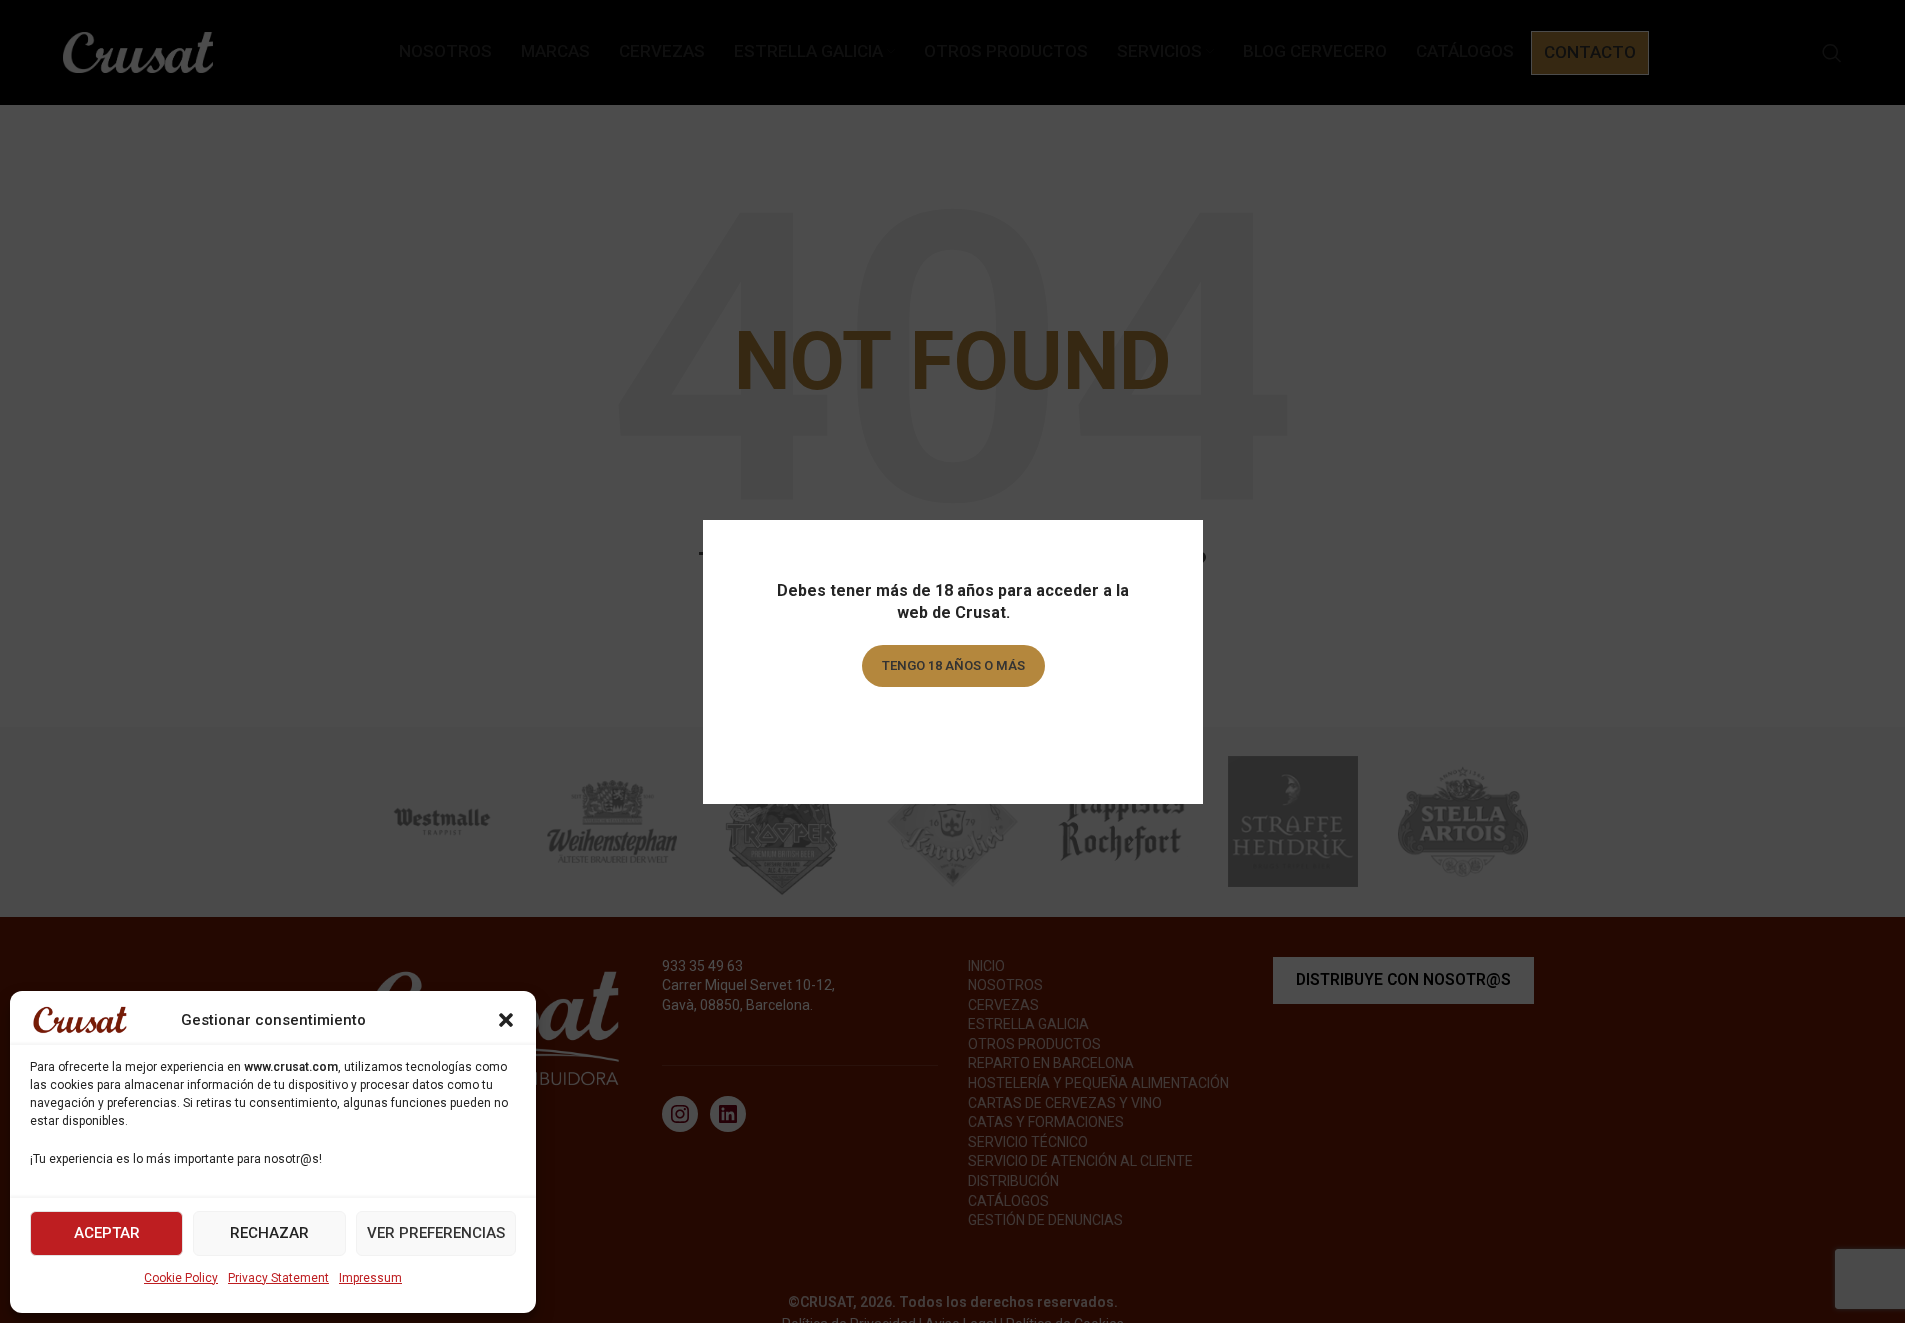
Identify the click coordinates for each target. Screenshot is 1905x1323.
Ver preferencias (436, 1233)
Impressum (370, 1278)
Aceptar (107, 1233)
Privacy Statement (278, 1278)
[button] (506, 1020)
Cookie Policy (181, 1278)
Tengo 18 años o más (952, 665)
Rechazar (269, 1233)
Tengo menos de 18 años (952, 722)
